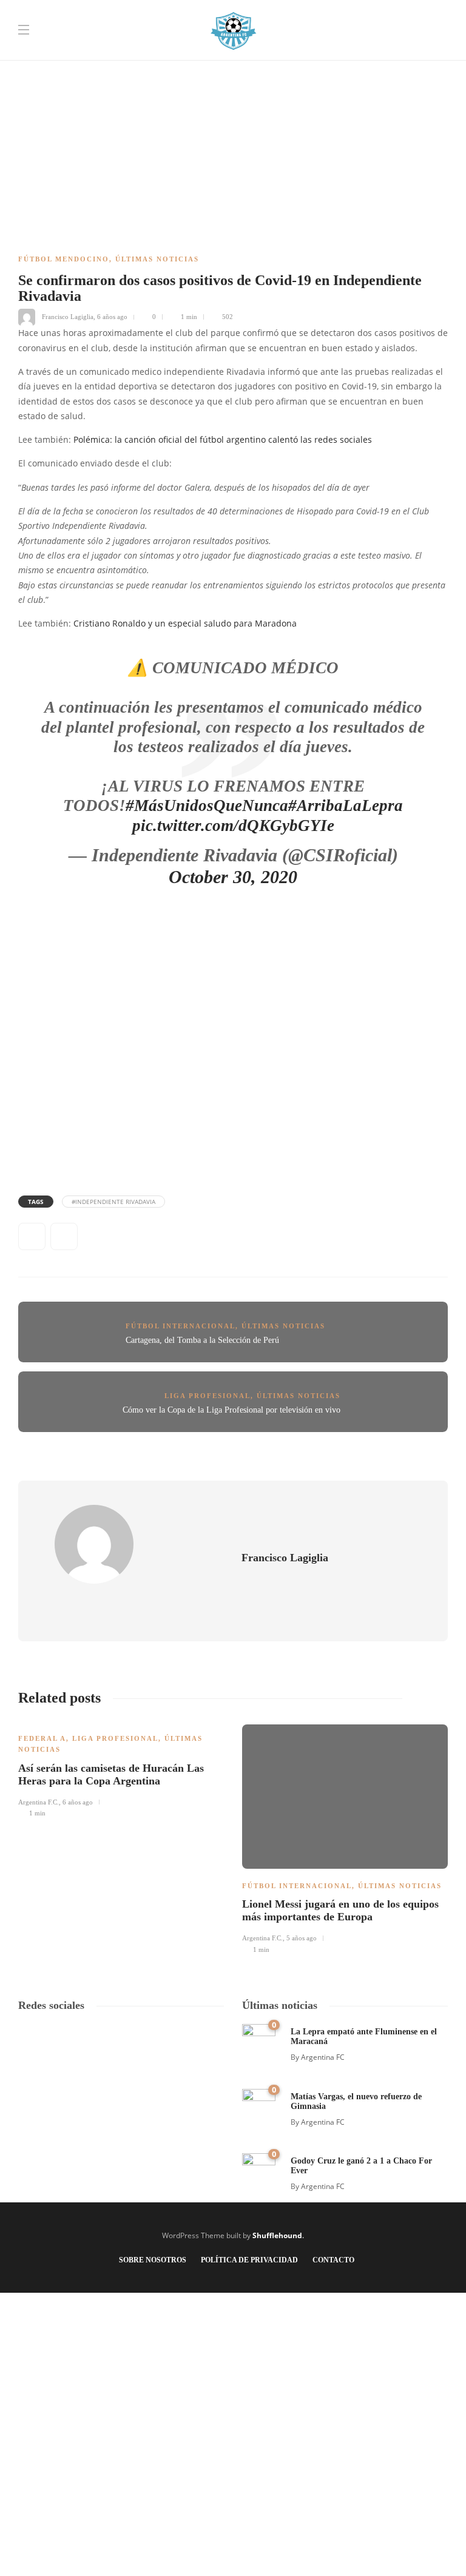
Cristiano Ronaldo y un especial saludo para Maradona (185, 624)
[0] (259, 2040)
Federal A (42, 1738)
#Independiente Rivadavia (113, 1202)
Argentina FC (323, 2057)
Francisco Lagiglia (68, 317)
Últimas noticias (157, 259)
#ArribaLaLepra (346, 805)
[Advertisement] (233, 85)
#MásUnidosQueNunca (207, 805)
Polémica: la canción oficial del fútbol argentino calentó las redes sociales (223, 440)
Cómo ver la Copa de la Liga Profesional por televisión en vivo (231, 1410)
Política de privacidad (249, 2260)
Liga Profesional (208, 1396)
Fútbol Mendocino (64, 259)
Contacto (333, 2260)
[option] (121, 1769)
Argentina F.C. (39, 1802)
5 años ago (302, 1938)
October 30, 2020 (233, 877)
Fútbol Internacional (181, 1326)
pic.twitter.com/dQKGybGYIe (233, 826)
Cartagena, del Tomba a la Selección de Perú (202, 1340)
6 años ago (112, 317)
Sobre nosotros (153, 2260)
